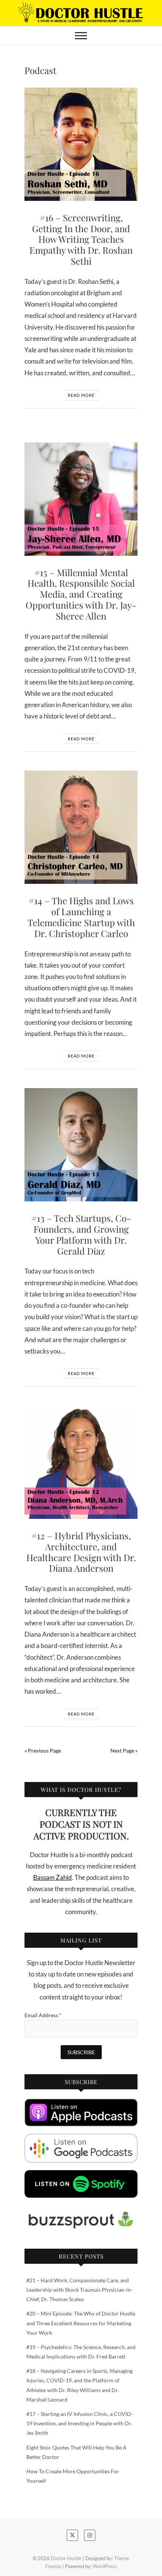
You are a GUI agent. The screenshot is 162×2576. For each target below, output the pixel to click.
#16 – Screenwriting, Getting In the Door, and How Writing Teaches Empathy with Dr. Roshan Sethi (81, 239)
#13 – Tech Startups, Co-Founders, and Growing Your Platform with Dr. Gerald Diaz (81, 1234)
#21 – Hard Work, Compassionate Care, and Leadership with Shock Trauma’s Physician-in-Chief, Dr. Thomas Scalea (79, 2290)
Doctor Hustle (66, 2558)
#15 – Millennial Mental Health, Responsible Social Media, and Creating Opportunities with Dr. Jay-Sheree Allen (81, 594)
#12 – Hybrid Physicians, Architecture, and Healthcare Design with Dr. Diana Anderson (81, 1552)
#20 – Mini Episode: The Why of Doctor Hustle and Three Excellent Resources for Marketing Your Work (81, 2323)
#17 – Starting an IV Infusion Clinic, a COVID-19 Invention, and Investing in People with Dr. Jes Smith (80, 2423)
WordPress (105, 2566)
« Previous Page (43, 1750)
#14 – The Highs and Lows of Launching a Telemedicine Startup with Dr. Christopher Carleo (81, 917)
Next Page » (124, 1750)
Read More (81, 395)
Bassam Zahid (53, 1877)
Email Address (43, 2015)
